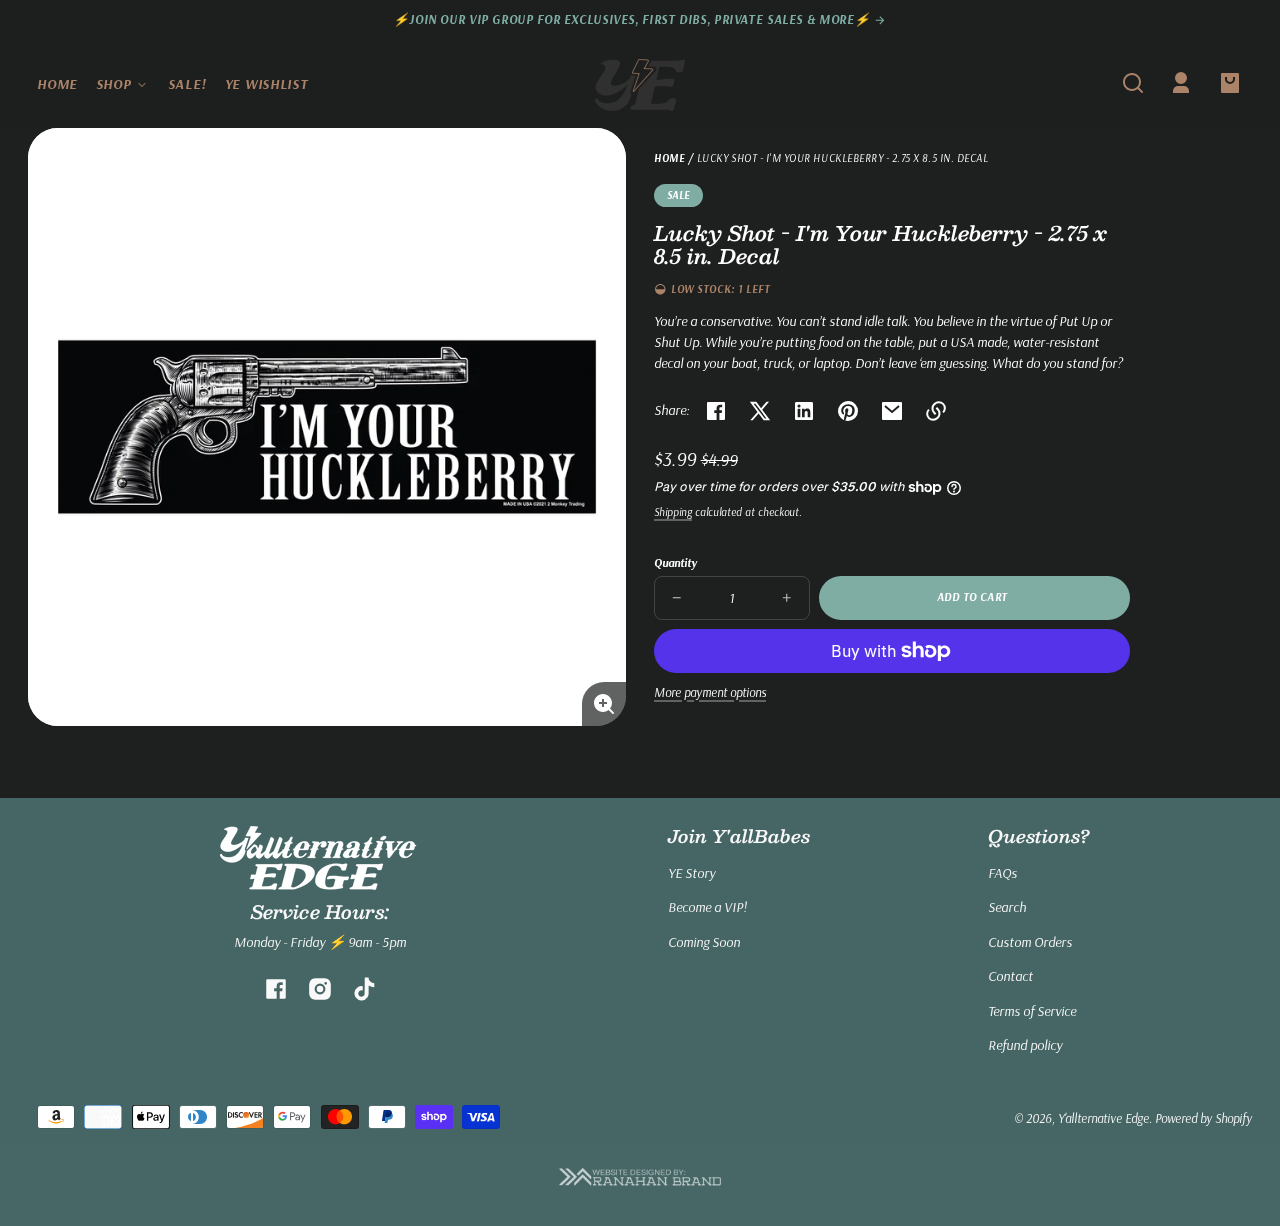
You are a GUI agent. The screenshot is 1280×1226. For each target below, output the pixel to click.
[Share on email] (892, 411)
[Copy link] (936, 411)
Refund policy (1025, 1045)
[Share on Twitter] (760, 411)
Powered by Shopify (1203, 1118)
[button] (1133, 83)
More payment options (710, 692)
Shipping (673, 512)
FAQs (1002, 873)
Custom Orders (1030, 942)
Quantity (675, 562)
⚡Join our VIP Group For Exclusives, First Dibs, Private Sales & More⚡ (634, 19)
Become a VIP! (707, 907)
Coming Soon (704, 942)
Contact (1010, 976)
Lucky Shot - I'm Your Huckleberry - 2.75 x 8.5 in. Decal (842, 159)
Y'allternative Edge (1103, 1118)
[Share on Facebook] (716, 411)
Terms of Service (1032, 1011)
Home (669, 159)
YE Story (691, 873)
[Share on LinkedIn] (804, 411)
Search (1007, 907)
